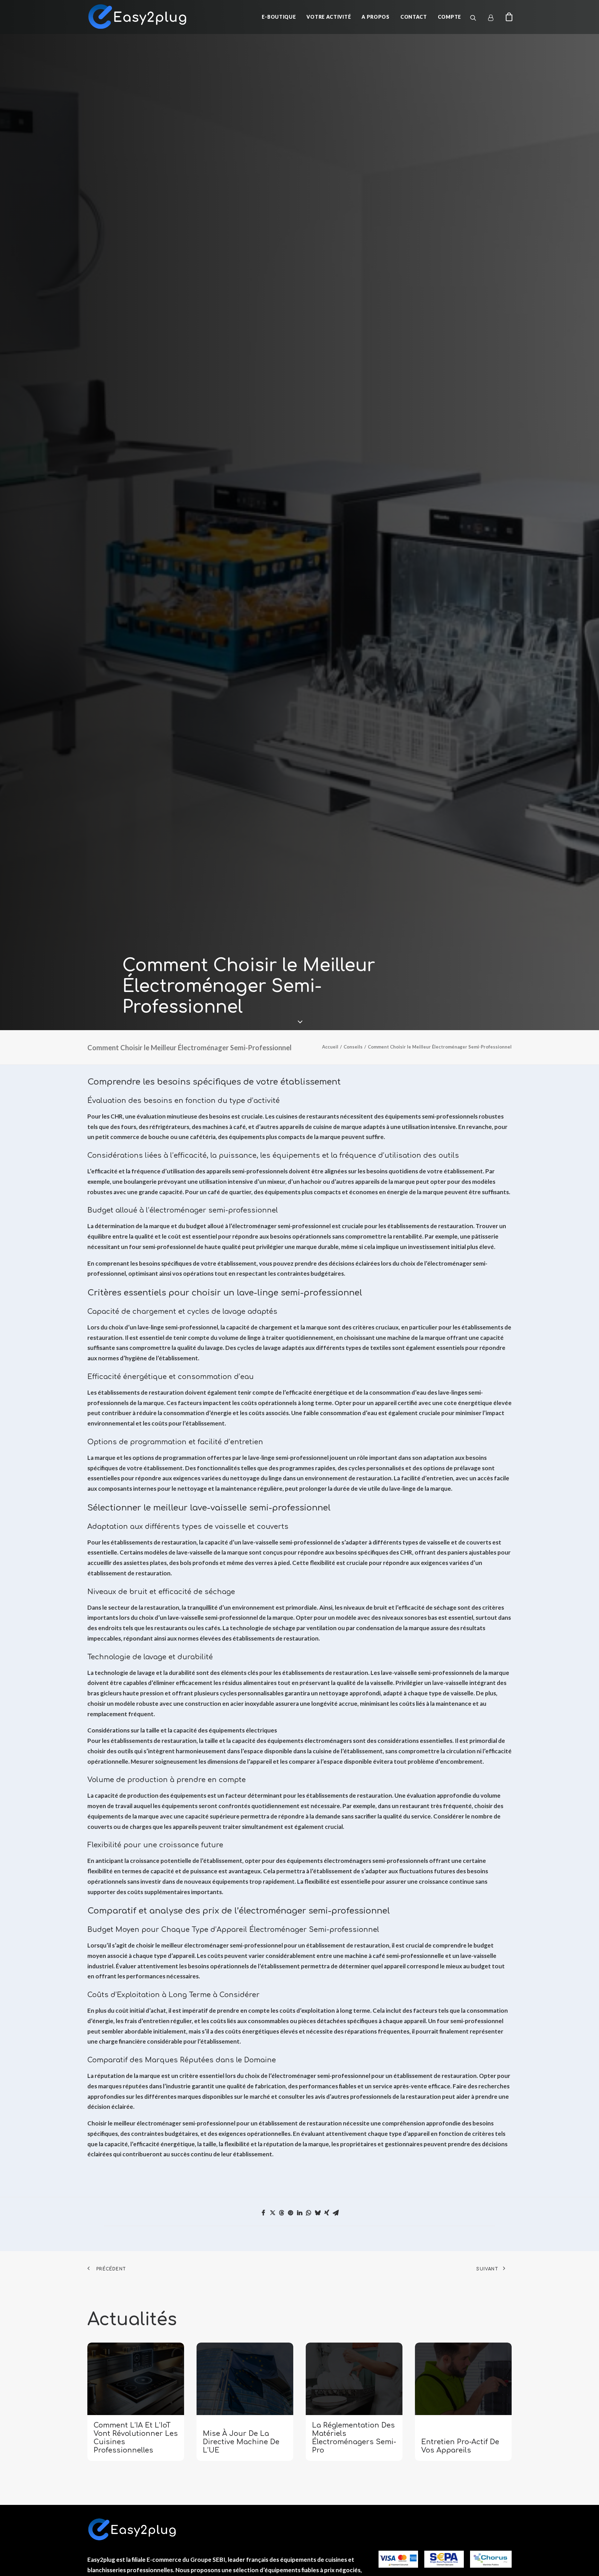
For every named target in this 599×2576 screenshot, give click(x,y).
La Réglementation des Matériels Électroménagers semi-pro (245, 2438)
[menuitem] (279, 17)
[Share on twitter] (272, 2213)
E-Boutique (279, 17)
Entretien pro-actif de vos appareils (351, 2446)
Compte (449, 17)
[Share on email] (336, 2213)
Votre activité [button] (329, 17)
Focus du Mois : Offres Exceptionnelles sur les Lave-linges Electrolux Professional (463, 2438)
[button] (478, 18)
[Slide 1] (296, 2477)
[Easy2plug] (138, 17)
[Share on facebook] (263, 2213)
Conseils (353, 1047)
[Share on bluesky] (318, 2213)
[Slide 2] (303, 2477)
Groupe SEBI (208, 2560)
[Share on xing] (327, 2213)
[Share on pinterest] (290, 2213)
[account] (494, 18)
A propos (376, 17)
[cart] (507, 17)
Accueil (330, 1047)
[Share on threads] (281, 2213)
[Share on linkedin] (299, 2213)
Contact (414, 17)
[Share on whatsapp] (309, 2213)
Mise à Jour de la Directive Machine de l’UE (132, 2442)
